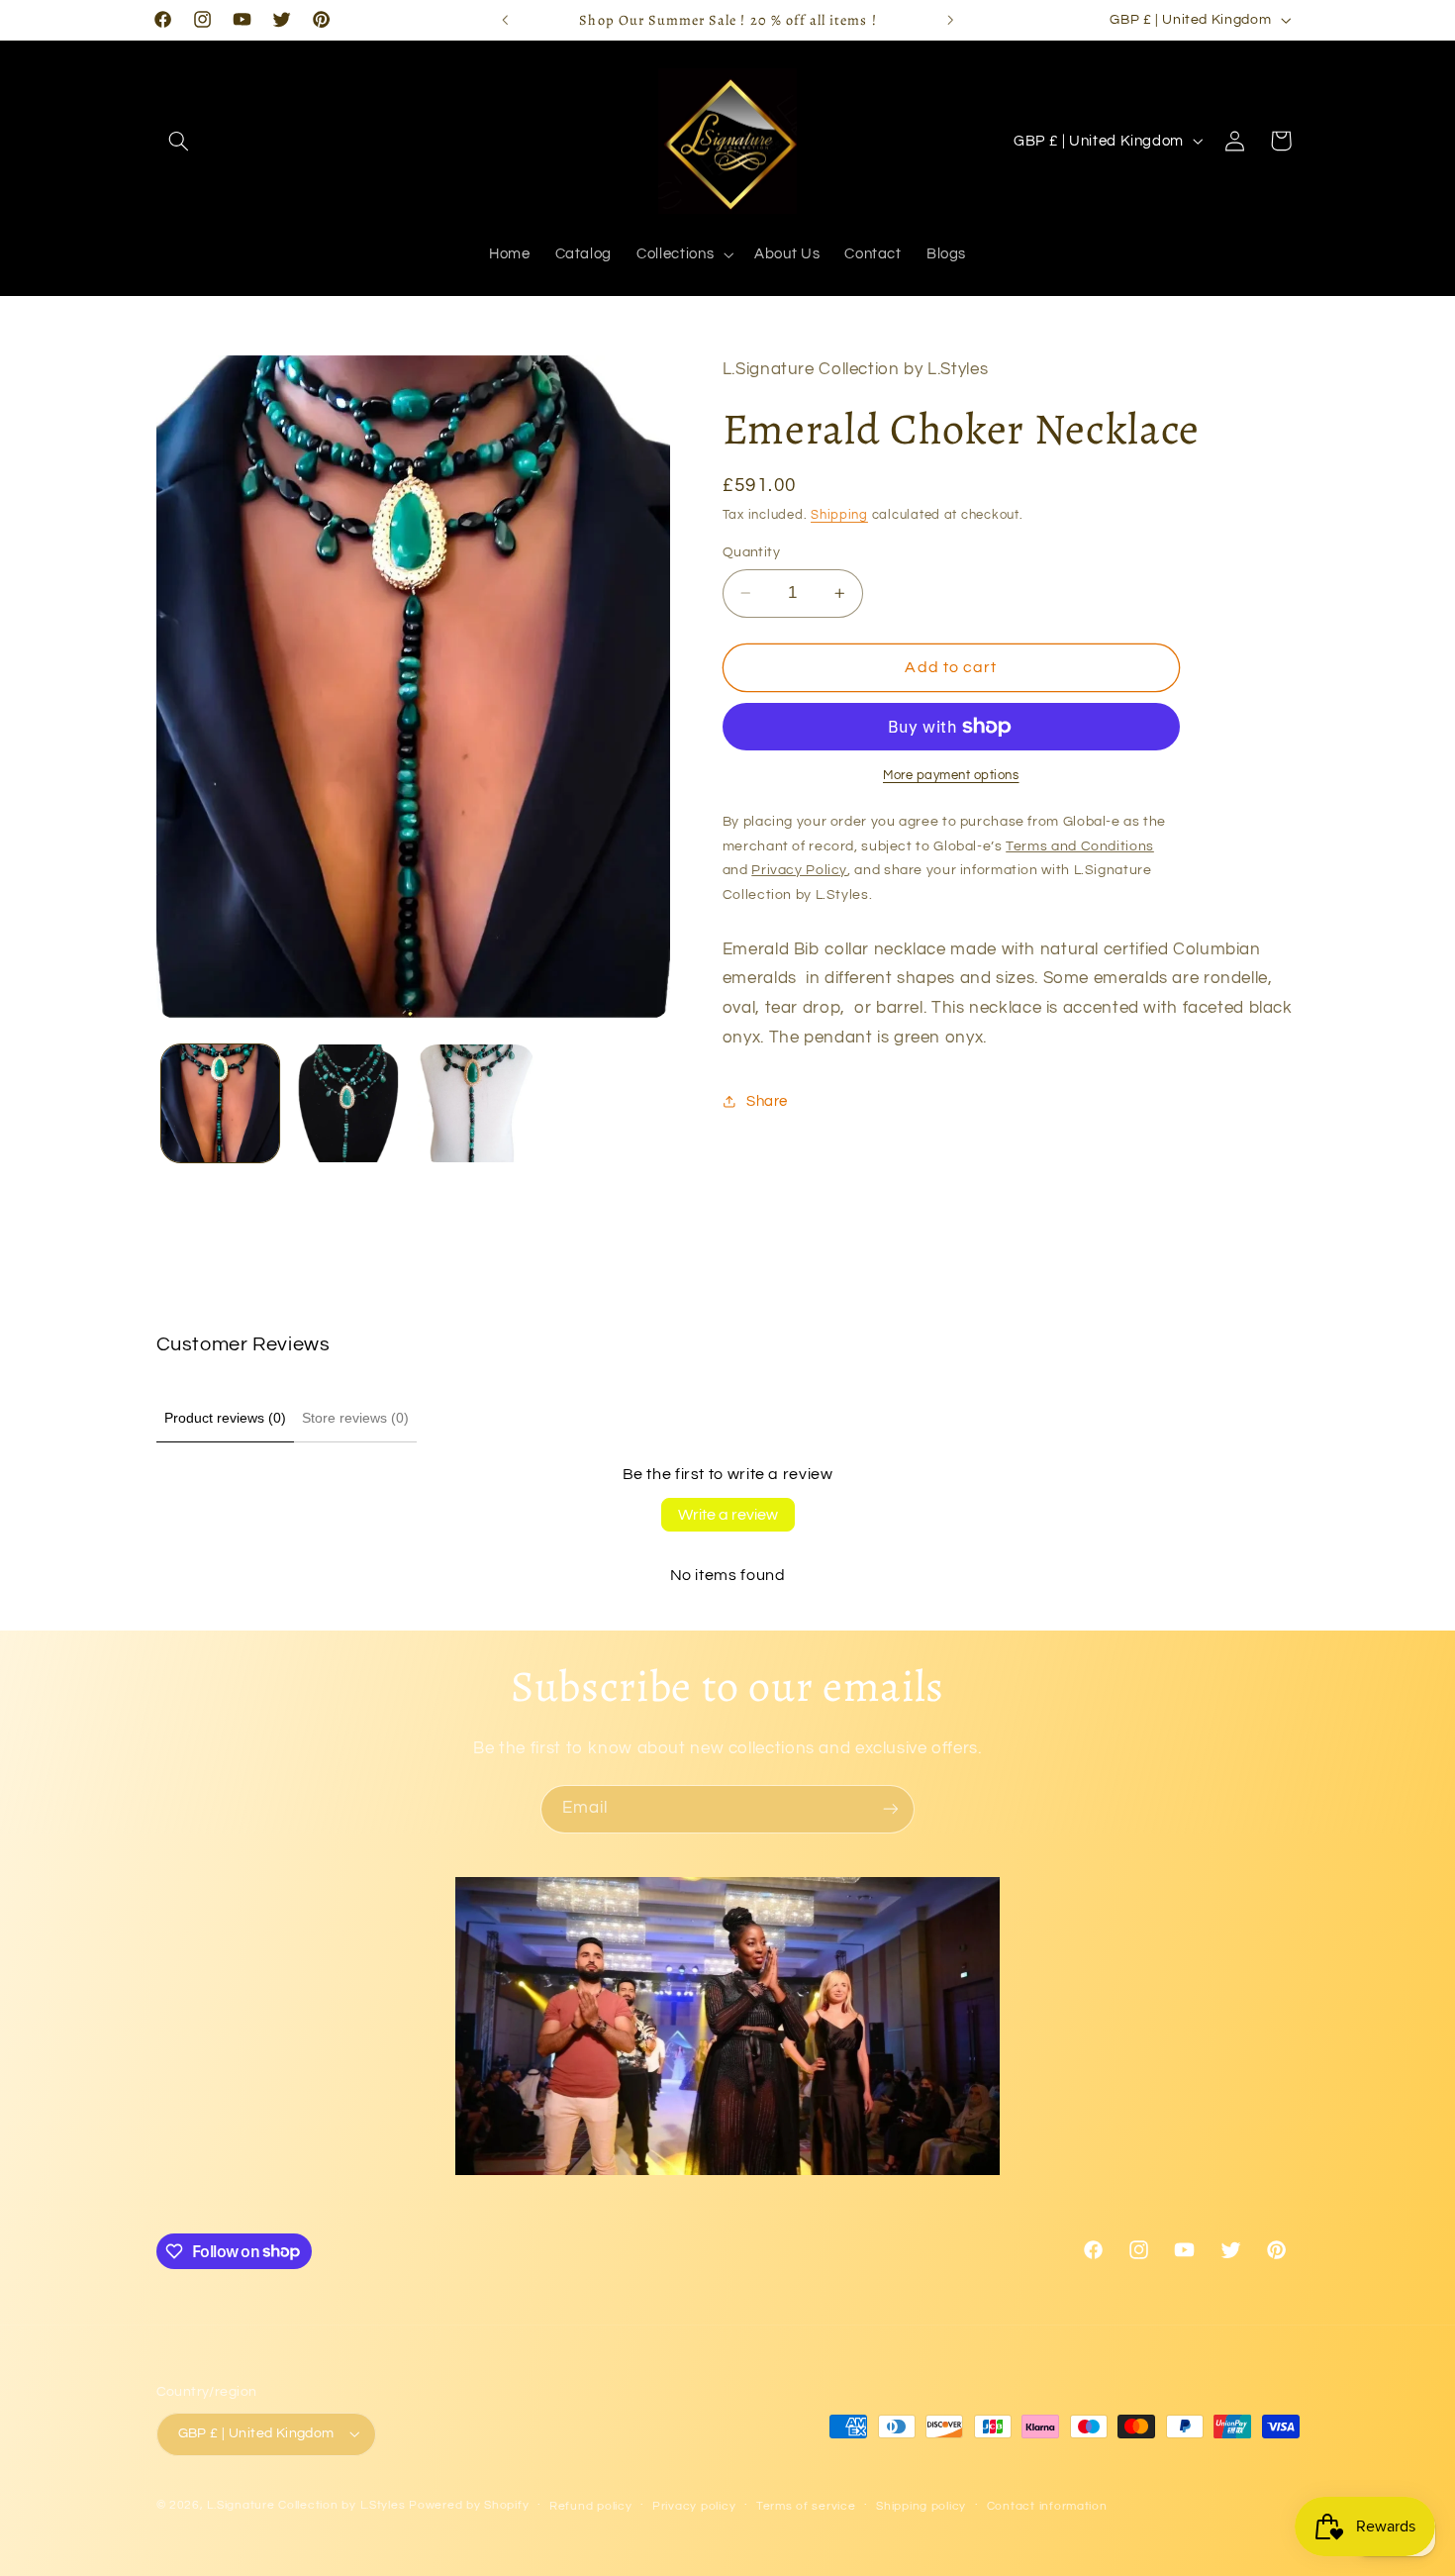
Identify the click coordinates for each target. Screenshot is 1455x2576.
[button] (179, 141)
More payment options (951, 776)
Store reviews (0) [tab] (355, 1418)
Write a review (728, 1515)
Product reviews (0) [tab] (225, 1418)
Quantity (751, 552)
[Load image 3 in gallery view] (477, 1103)
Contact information (1047, 2506)
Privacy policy (694, 2506)
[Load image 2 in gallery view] (348, 1103)
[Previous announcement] (505, 20)
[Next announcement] (950, 20)
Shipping (839, 515)
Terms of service (806, 2506)
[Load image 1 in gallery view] (220, 1103)
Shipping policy (921, 2506)
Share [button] (767, 1100)
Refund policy (591, 2506)
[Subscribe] (891, 1809)
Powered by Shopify (469, 2505)
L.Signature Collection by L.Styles (306, 2505)
